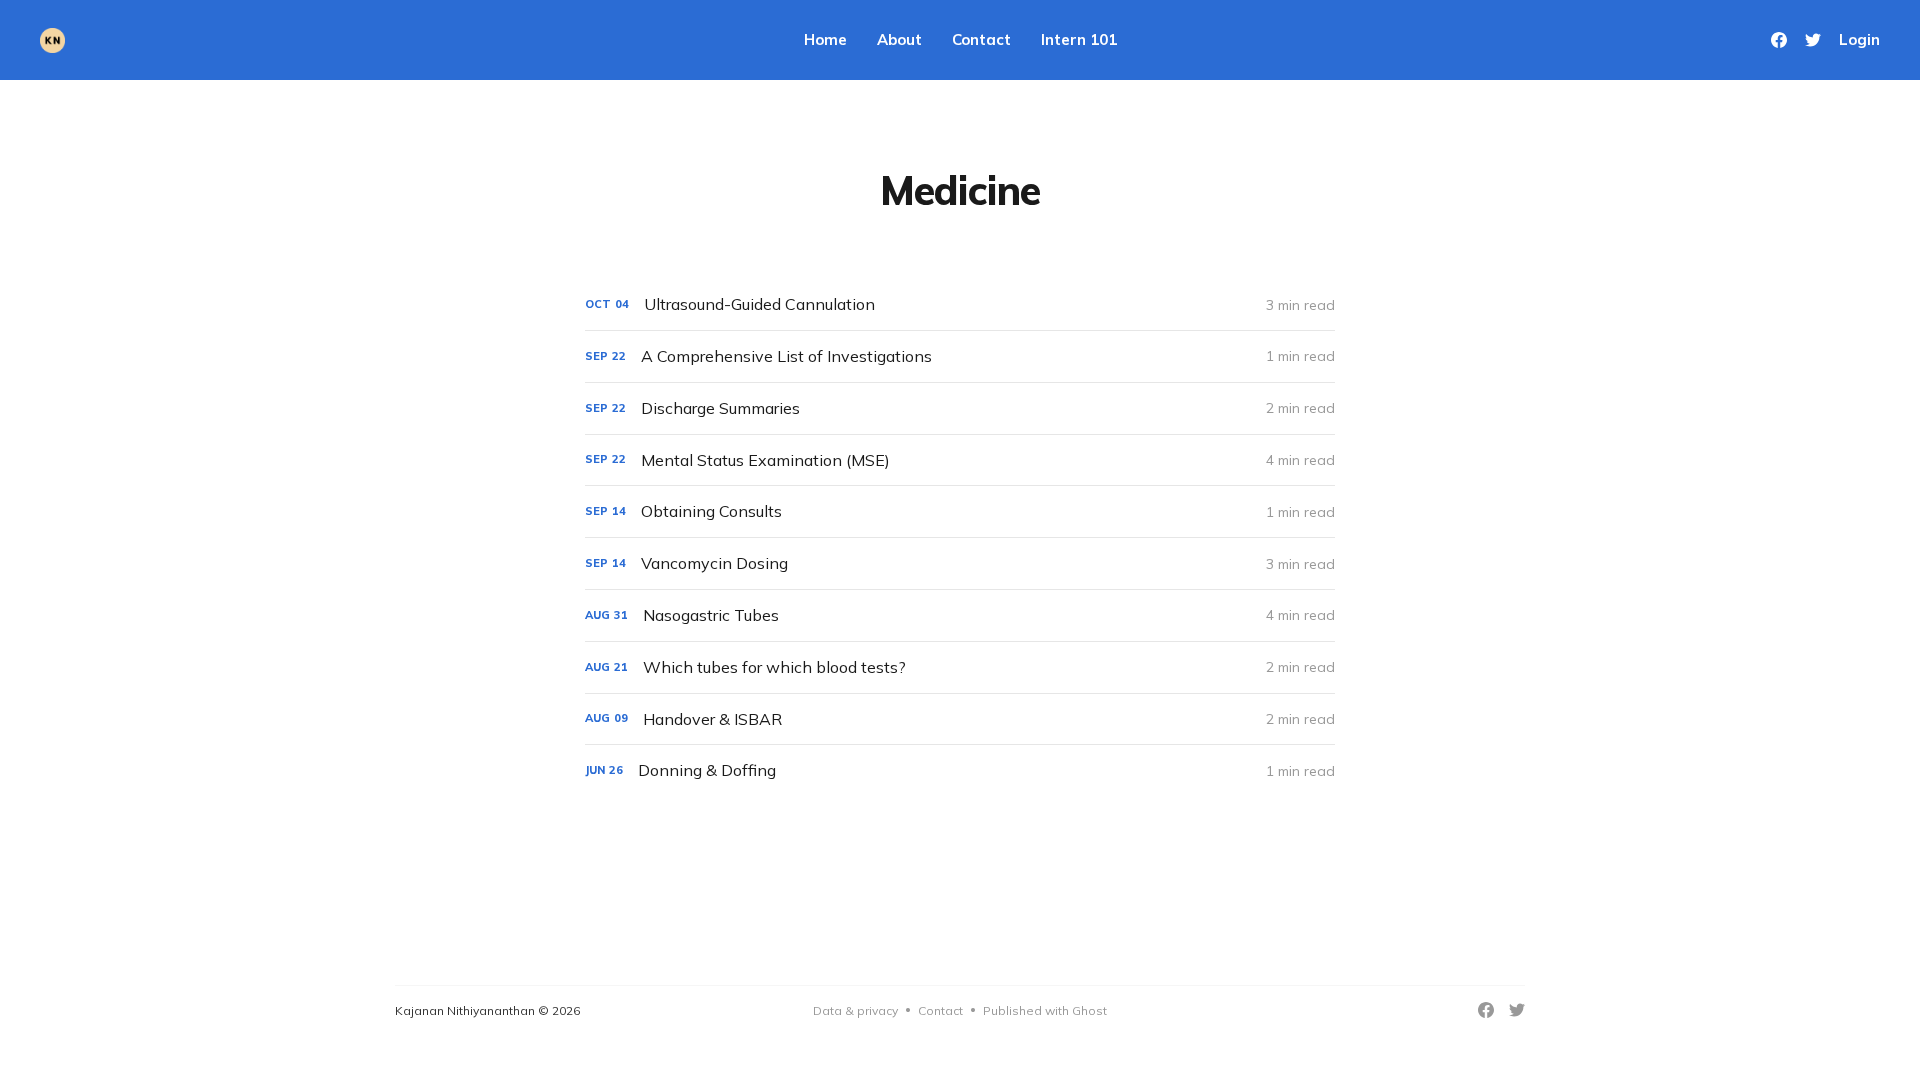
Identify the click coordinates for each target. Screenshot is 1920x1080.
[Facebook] (1779, 40)
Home (825, 39)
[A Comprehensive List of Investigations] (960, 356)
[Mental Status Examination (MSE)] (960, 460)
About (899, 39)
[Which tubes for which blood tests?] (960, 667)
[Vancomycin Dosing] (960, 563)
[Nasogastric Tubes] (960, 615)
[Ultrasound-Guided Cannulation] (960, 304)
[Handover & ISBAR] (960, 719)
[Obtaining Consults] (960, 511)
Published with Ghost (1045, 1010)
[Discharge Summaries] (960, 408)
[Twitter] (1813, 40)
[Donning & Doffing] (960, 770)
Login (1859, 39)
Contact (981, 39)
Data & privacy (855, 1010)
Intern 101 (1079, 39)
